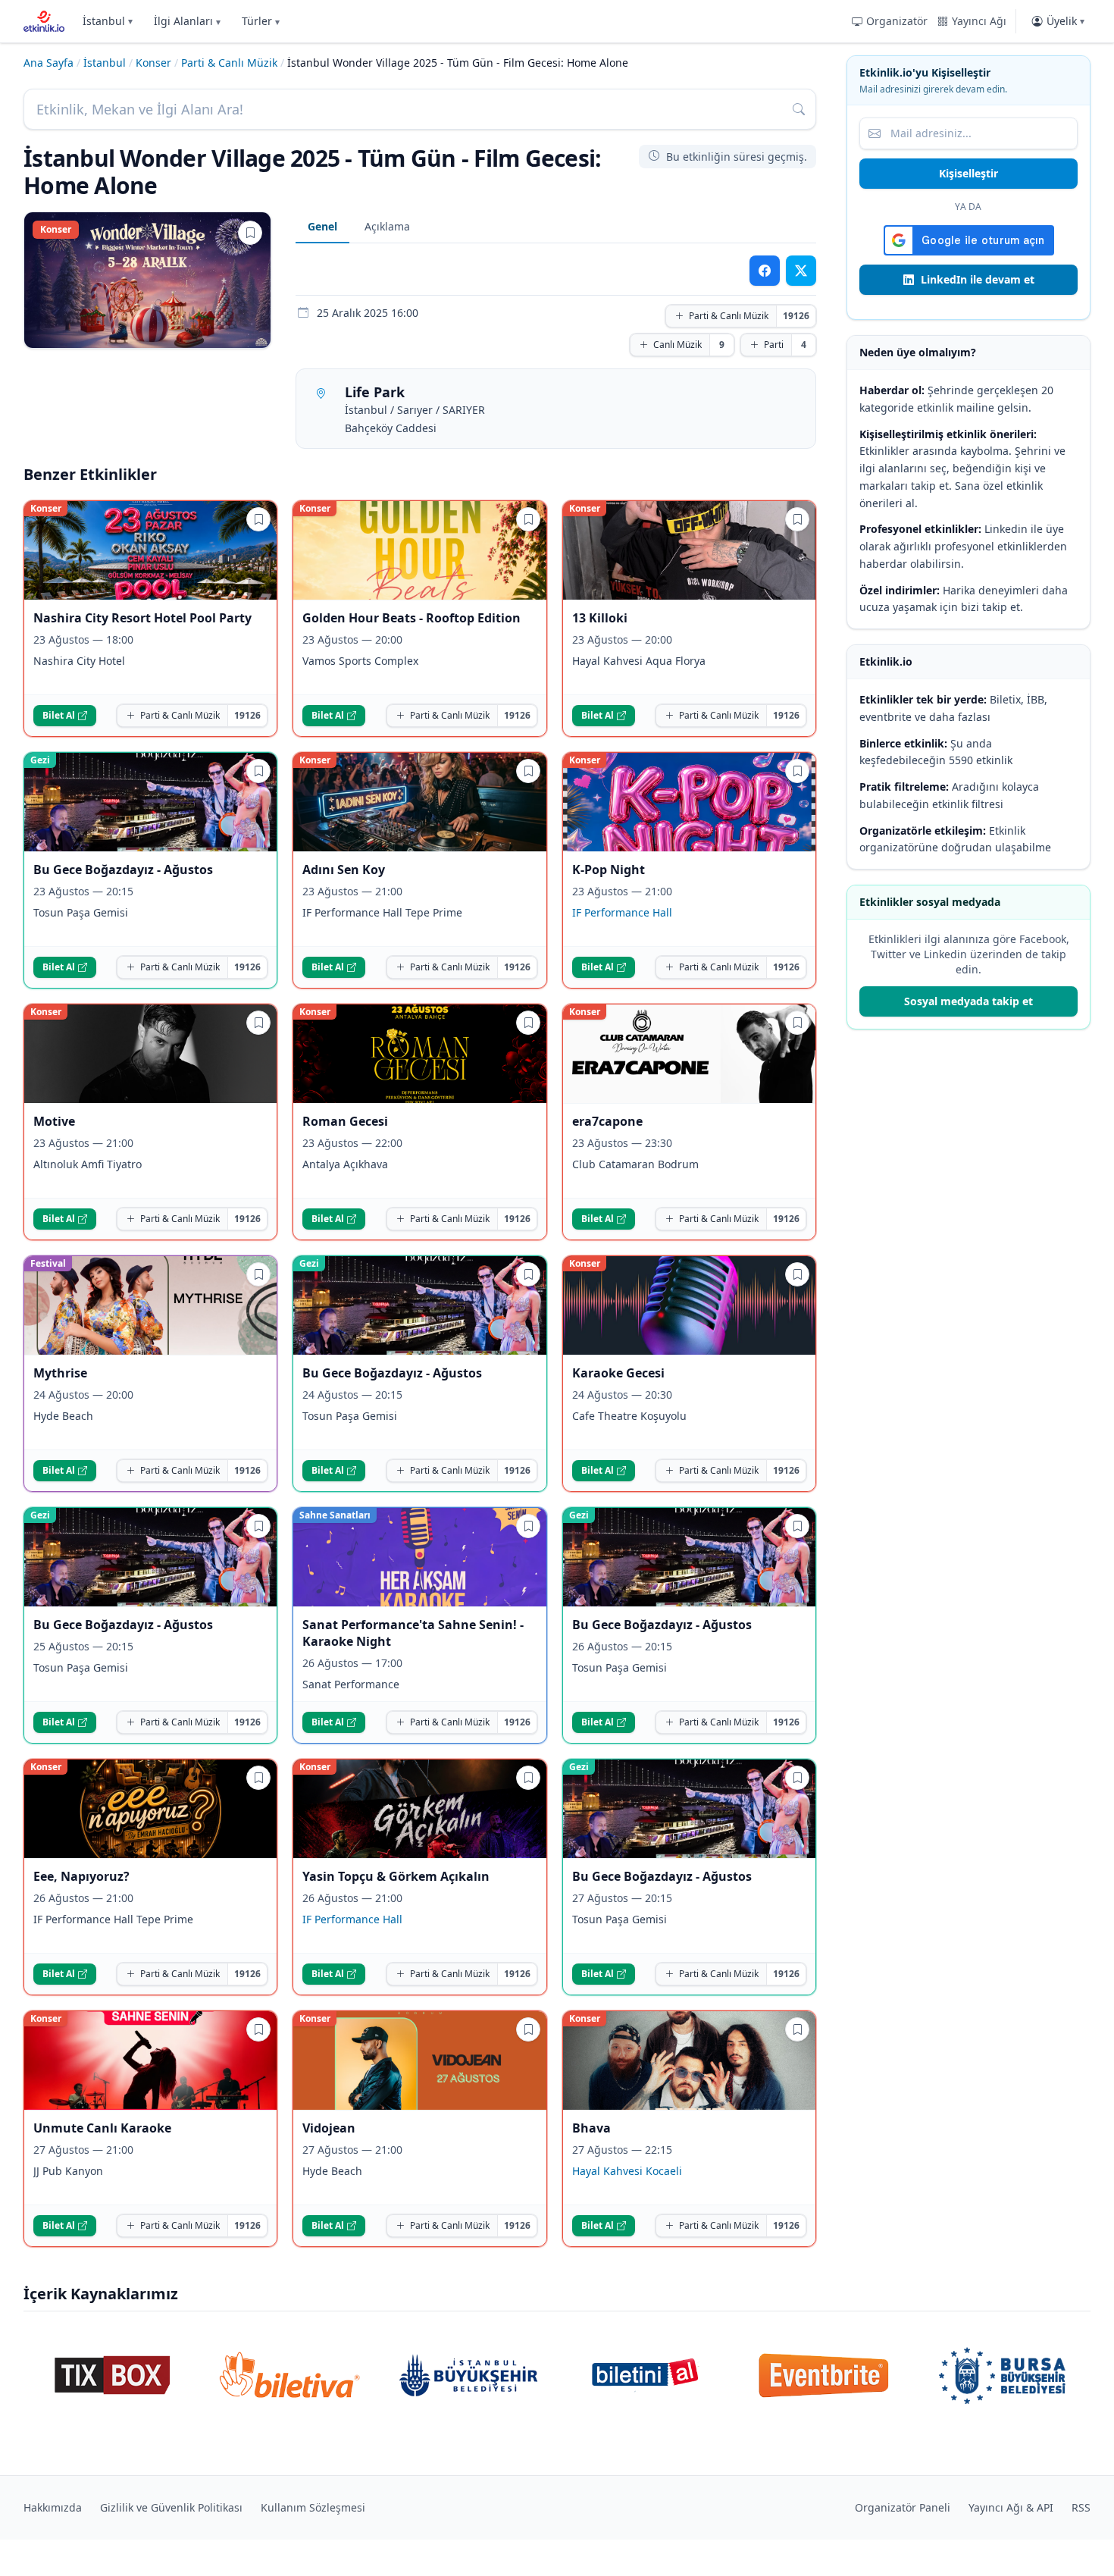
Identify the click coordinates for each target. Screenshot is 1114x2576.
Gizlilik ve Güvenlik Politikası (171, 2507)
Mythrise (60, 1373)
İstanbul (108, 21)
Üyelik (1065, 21)
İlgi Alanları (187, 21)
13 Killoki (600, 618)
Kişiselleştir (968, 173)
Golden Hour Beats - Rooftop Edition (411, 618)
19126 (796, 316)
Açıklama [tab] (387, 226)
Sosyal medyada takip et (968, 1001)
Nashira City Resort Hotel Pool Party (142, 618)
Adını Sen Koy (344, 870)
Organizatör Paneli (903, 2507)
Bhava (591, 2128)
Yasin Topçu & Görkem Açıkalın (396, 1876)
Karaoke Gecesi (618, 1373)
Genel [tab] (322, 226)
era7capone (607, 1121)
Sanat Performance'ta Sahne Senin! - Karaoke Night (413, 1633)
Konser (153, 63)
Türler (261, 21)
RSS (1081, 2507)
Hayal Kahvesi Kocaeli (627, 2171)
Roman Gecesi (345, 1121)
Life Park (375, 392)
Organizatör (897, 21)
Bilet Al (59, 715)
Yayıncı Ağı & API (1011, 2507)
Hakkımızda (53, 2507)
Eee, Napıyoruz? (81, 1876)
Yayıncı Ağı (979, 21)
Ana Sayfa (49, 63)
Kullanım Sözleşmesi (313, 2507)
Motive (54, 1121)
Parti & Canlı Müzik (229, 63)
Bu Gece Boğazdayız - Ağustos (123, 870)
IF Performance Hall (622, 912)
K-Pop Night (609, 870)
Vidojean (329, 2128)
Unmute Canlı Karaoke (102, 2128)
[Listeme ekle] (250, 233)
